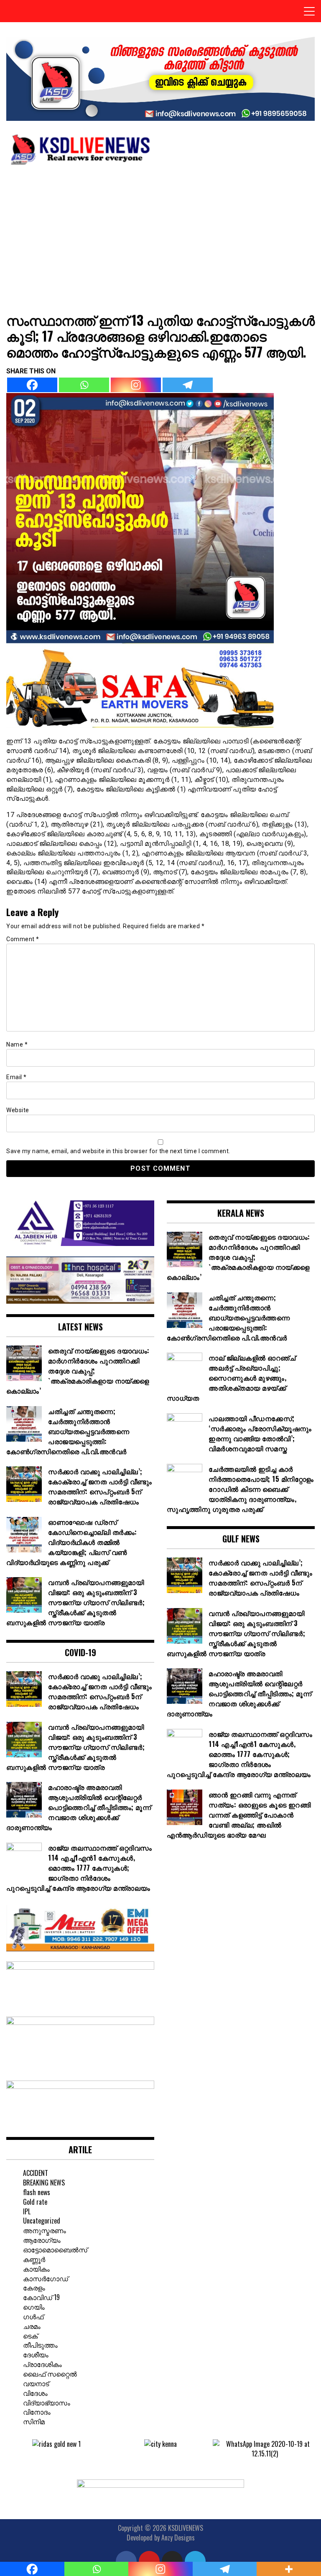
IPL (27, 2211)
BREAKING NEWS (44, 2183)
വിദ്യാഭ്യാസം (47, 2402)
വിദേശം (35, 2393)
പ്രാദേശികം (42, 2364)
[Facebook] (32, 385)
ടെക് (30, 2336)
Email (17, 1077)
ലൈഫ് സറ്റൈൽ (50, 2374)
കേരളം (34, 2288)
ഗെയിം (34, 2307)
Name (17, 1044)
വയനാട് (36, 2383)
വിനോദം (37, 2412)
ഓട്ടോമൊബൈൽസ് (55, 2249)
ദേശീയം (36, 2354)
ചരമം (32, 2326)
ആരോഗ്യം (42, 2240)
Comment (23, 939)
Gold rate (35, 2202)
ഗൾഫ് (33, 2316)
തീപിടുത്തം (40, 2345)
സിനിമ (34, 2421)
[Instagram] (136, 385)
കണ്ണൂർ (34, 2259)
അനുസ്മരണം (45, 2230)
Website (18, 1110)
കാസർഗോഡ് (46, 2278)
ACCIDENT (36, 2173)
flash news (37, 2192)
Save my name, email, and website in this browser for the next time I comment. (118, 1151)
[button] (12, 2449)
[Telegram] (188, 385)
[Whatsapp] (84, 385)
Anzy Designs (178, 2538)
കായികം (36, 2269)
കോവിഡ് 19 (41, 2297)
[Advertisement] (160, 235)
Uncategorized (42, 2221)
